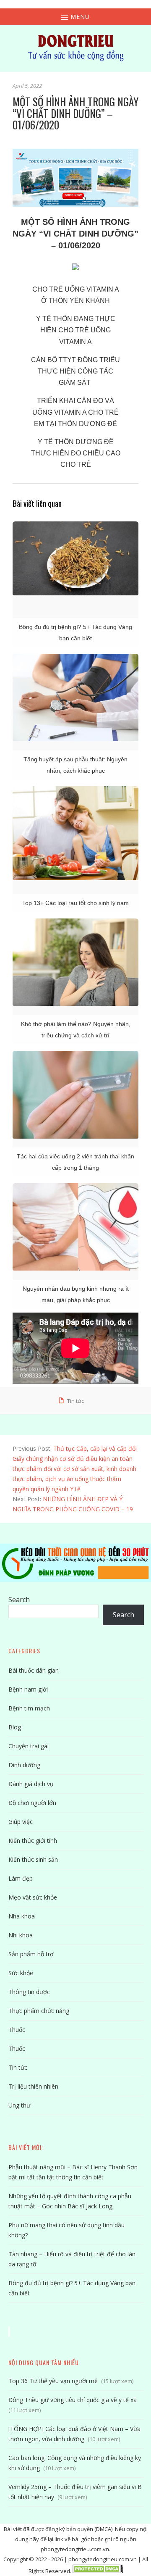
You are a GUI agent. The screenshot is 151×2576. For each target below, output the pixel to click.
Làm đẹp (21, 1878)
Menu (79, 17)
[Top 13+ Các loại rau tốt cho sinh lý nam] (75, 833)
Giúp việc (21, 1822)
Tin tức (75, 1401)
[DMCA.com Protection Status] (98, 2571)
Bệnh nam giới (28, 1689)
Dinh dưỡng (24, 1765)
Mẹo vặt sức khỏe (33, 1897)
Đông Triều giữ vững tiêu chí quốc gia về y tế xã (73, 2400)
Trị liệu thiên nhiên (33, 2086)
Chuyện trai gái (29, 1746)
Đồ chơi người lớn (32, 1803)
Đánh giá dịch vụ (31, 1784)
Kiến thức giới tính (33, 1841)
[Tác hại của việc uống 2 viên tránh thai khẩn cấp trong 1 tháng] (75, 1095)
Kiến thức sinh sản (33, 1859)
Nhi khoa (21, 1935)
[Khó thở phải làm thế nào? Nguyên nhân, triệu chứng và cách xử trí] (75, 962)
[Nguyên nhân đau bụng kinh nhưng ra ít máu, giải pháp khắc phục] (75, 1227)
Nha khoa (22, 1916)
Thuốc (17, 2030)
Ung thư (19, 2105)
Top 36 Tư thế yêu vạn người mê (53, 2381)
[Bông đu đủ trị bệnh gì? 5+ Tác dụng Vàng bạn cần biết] (75, 558)
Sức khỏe (21, 1973)
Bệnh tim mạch (29, 1708)
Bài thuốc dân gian (34, 1670)
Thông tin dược (29, 1992)
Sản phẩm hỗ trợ (31, 1954)
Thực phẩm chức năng (39, 2011)
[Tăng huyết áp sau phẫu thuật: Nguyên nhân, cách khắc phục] (75, 697)
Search (19, 1600)
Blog (15, 1727)
